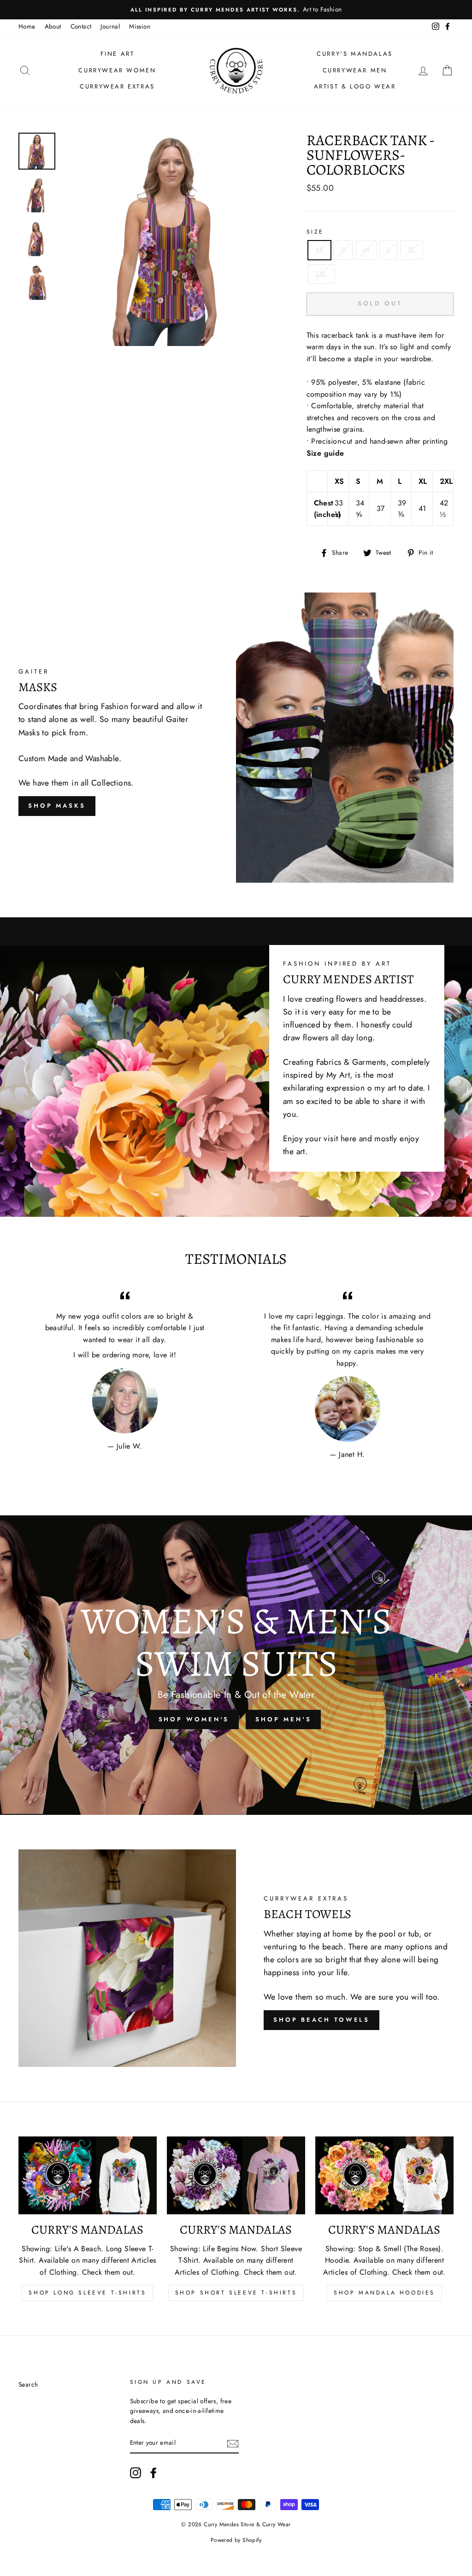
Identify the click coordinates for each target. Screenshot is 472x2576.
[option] (236, 10)
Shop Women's (194, 1719)
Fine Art (118, 54)
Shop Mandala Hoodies (384, 2293)
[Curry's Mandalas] (88, 2175)
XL (412, 250)
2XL (321, 274)
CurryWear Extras (117, 86)
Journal (110, 26)
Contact (81, 26)
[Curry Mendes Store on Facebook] (153, 2473)
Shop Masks (57, 806)
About (53, 26)
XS (320, 250)
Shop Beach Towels (322, 2020)
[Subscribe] (233, 2443)
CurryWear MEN (355, 70)
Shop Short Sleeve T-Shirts (236, 2293)
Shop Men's (283, 1719)
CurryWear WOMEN (117, 70)
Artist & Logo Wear (355, 86)
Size (315, 232)
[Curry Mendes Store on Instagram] (136, 2473)
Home (27, 26)
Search (28, 2384)
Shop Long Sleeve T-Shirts (87, 2293)
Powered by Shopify (236, 2540)
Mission (140, 26)
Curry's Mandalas (355, 54)
